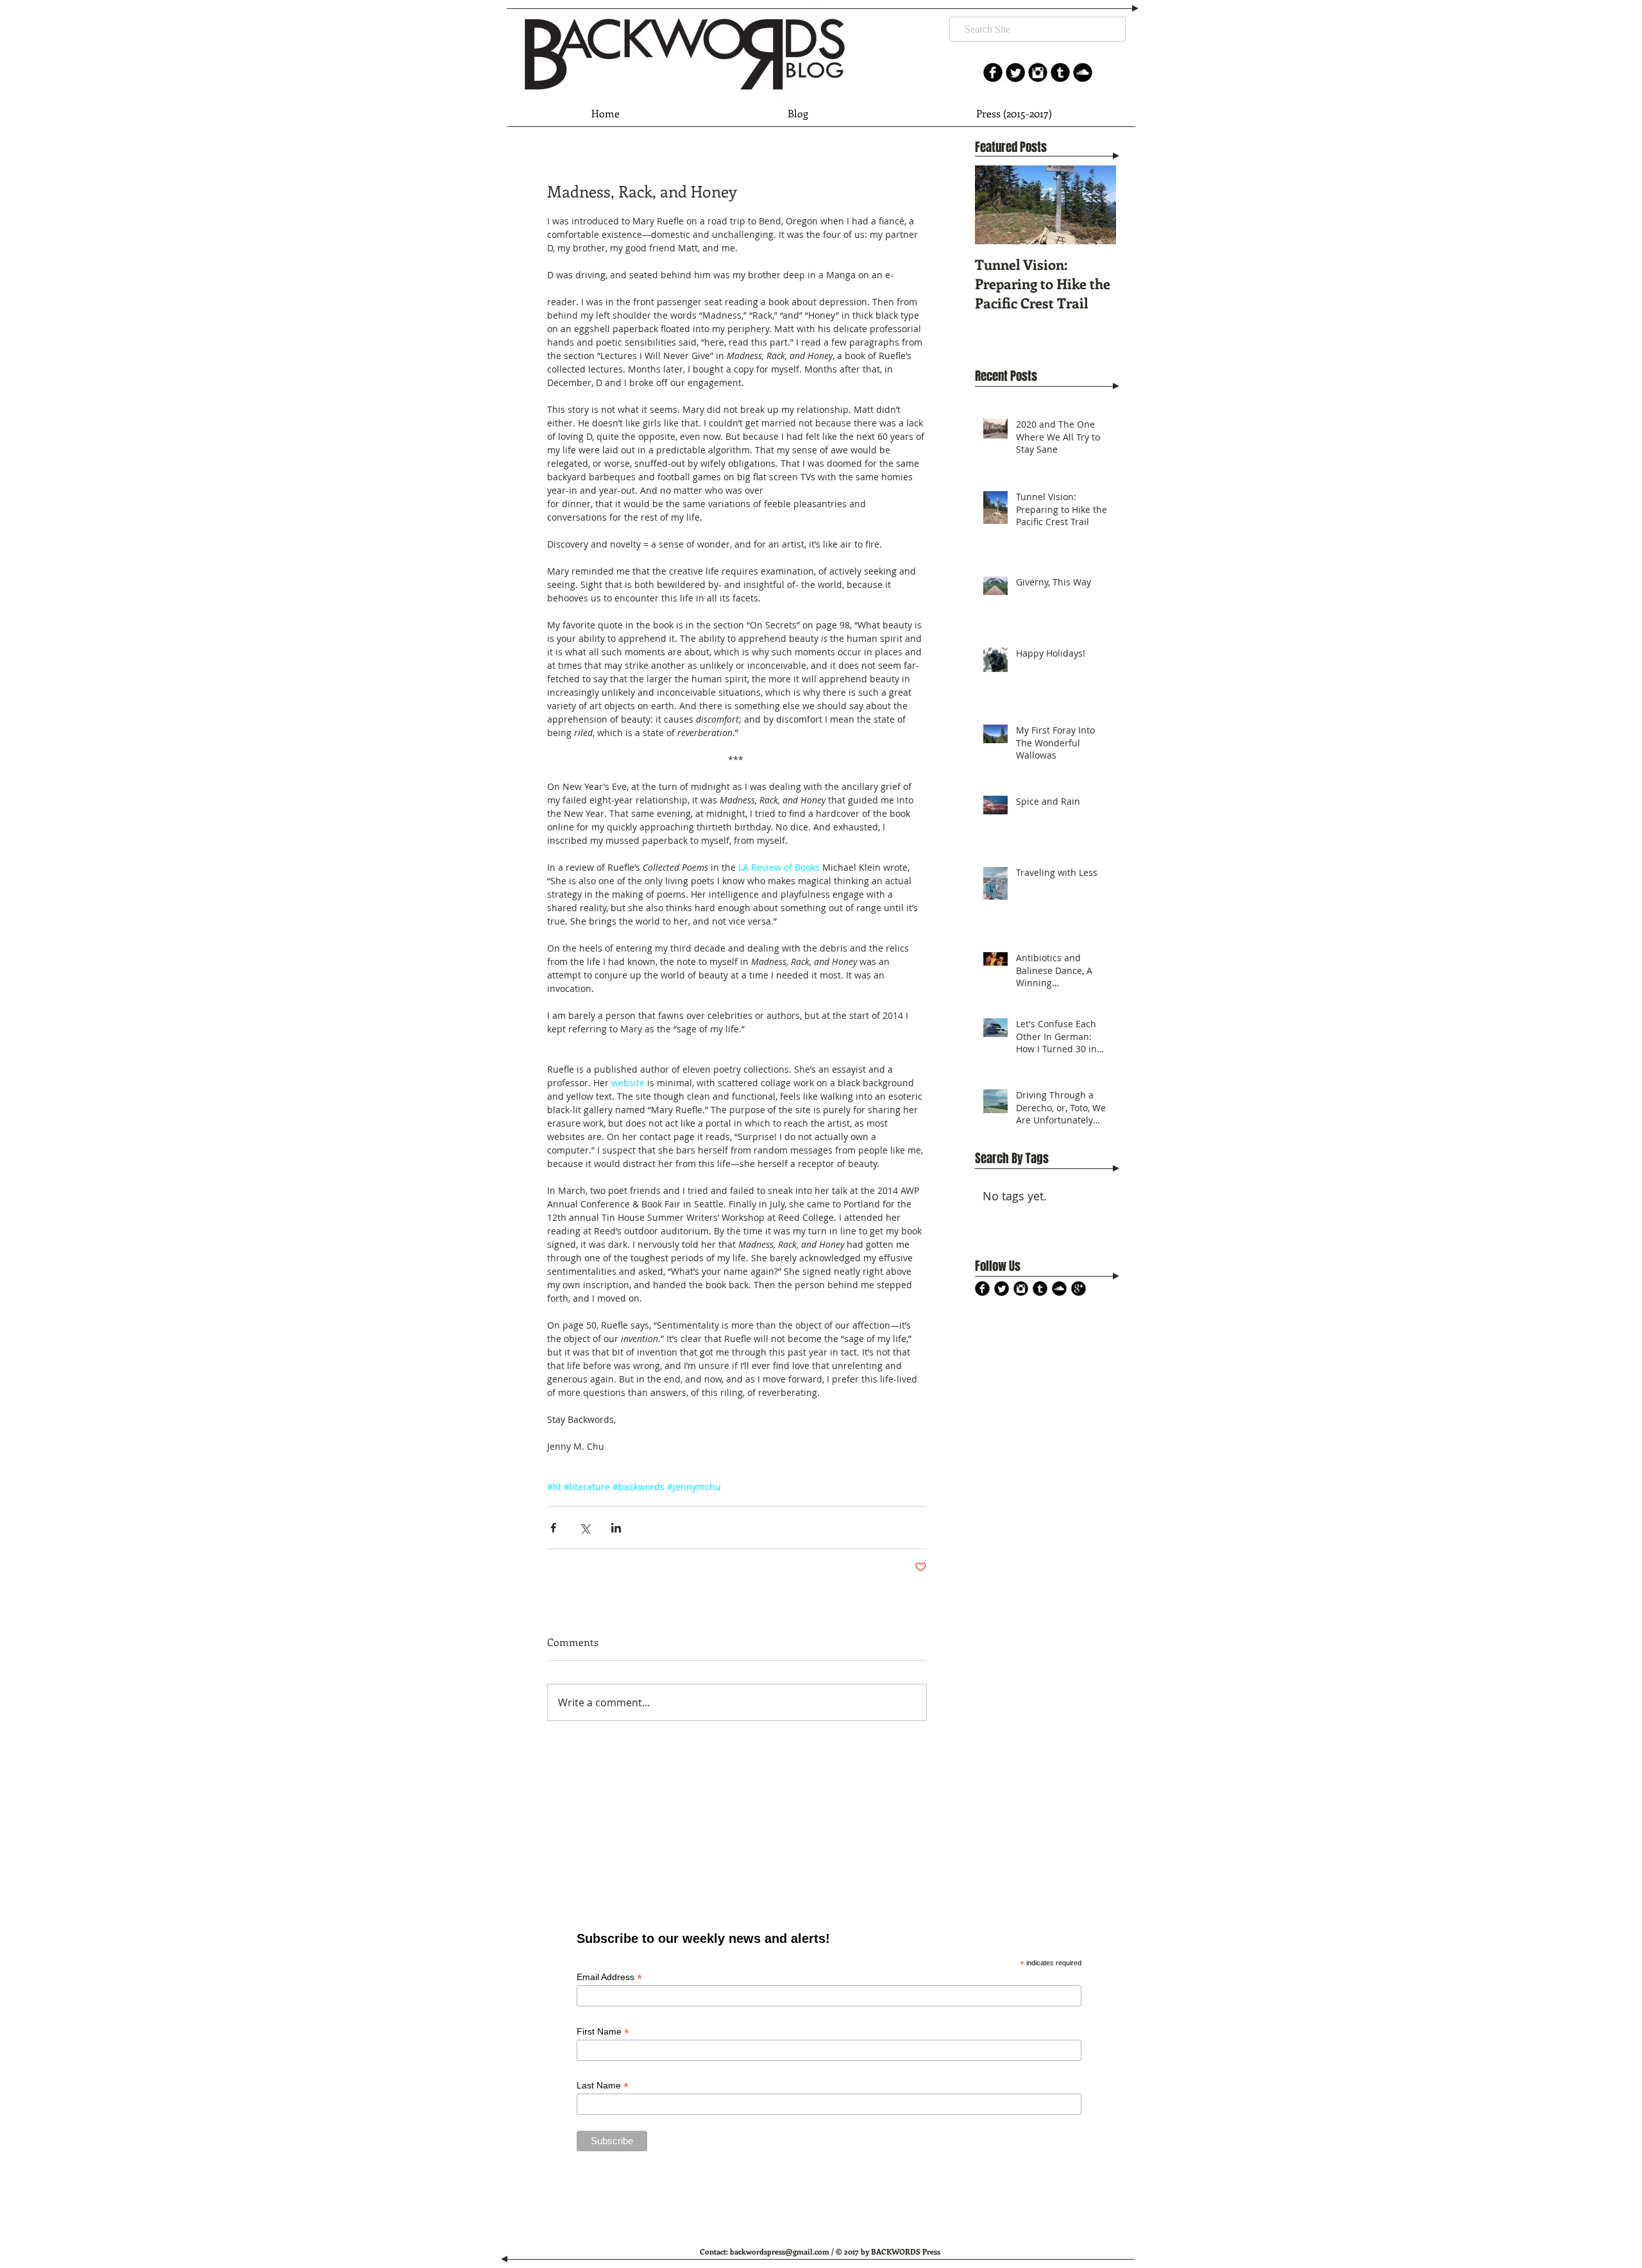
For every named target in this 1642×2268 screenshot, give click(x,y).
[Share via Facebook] (553, 1528)
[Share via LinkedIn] (616, 1528)
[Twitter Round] (1015, 72)
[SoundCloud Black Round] (1083, 72)
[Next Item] (1096, 205)
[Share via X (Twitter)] (585, 1528)
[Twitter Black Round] (1002, 1289)
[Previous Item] (995, 205)
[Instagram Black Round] (1038, 72)
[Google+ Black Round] (1079, 1289)
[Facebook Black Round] (982, 1289)
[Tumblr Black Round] (1060, 72)
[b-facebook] (993, 72)
